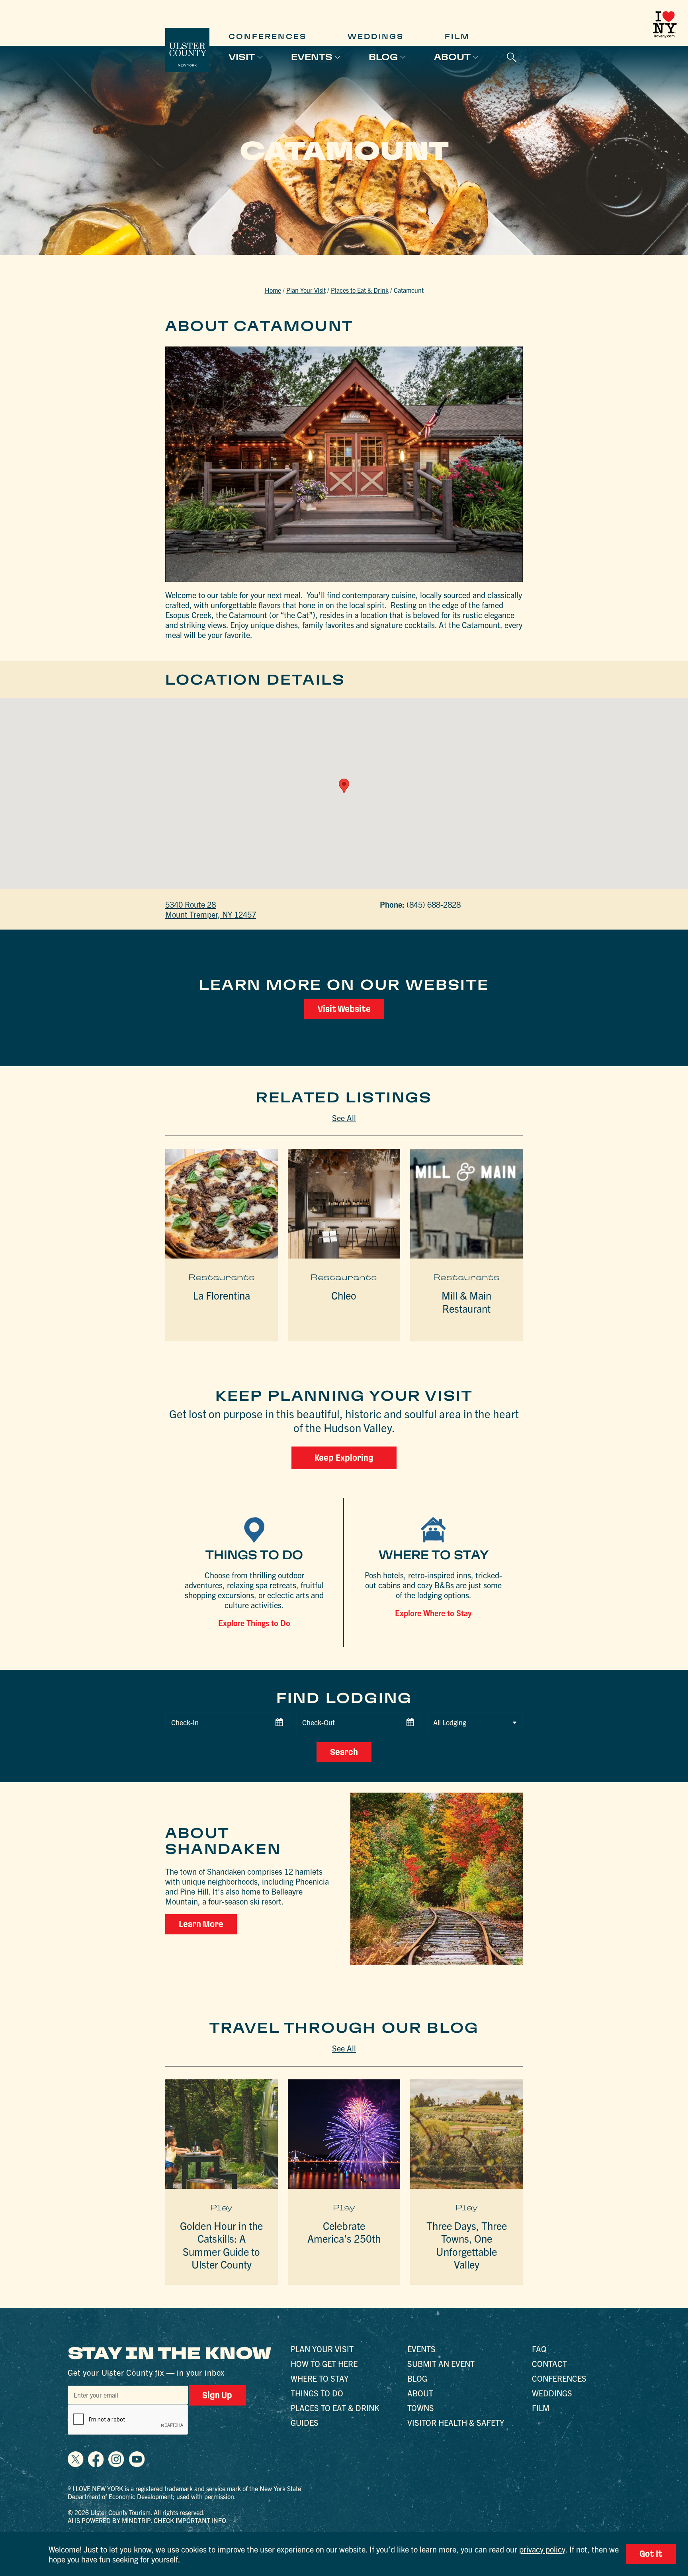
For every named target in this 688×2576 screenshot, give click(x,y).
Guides (305, 2422)
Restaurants (222, 1277)
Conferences (268, 36)
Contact (549, 2364)
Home (273, 290)
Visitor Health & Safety (456, 2422)
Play (221, 2208)
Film (457, 36)
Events (312, 57)
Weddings (376, 36)
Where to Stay (320, 2378)
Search (344, 1752)
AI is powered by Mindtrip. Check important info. (148, 2520)
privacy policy (542, 2549)
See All (344, 1118)
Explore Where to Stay (433, 1613)
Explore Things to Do (254, 1623)
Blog (383, 57)
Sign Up (217, 2395)
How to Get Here (324, 2364)
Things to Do (317, 2393)
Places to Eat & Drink (360, 290)
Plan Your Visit (306, 290)
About (452, 57)
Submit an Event (441, 2364)
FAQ (539, 2349)
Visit (242, 57)
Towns (421, 2408)
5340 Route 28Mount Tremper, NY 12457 (211, 909)
